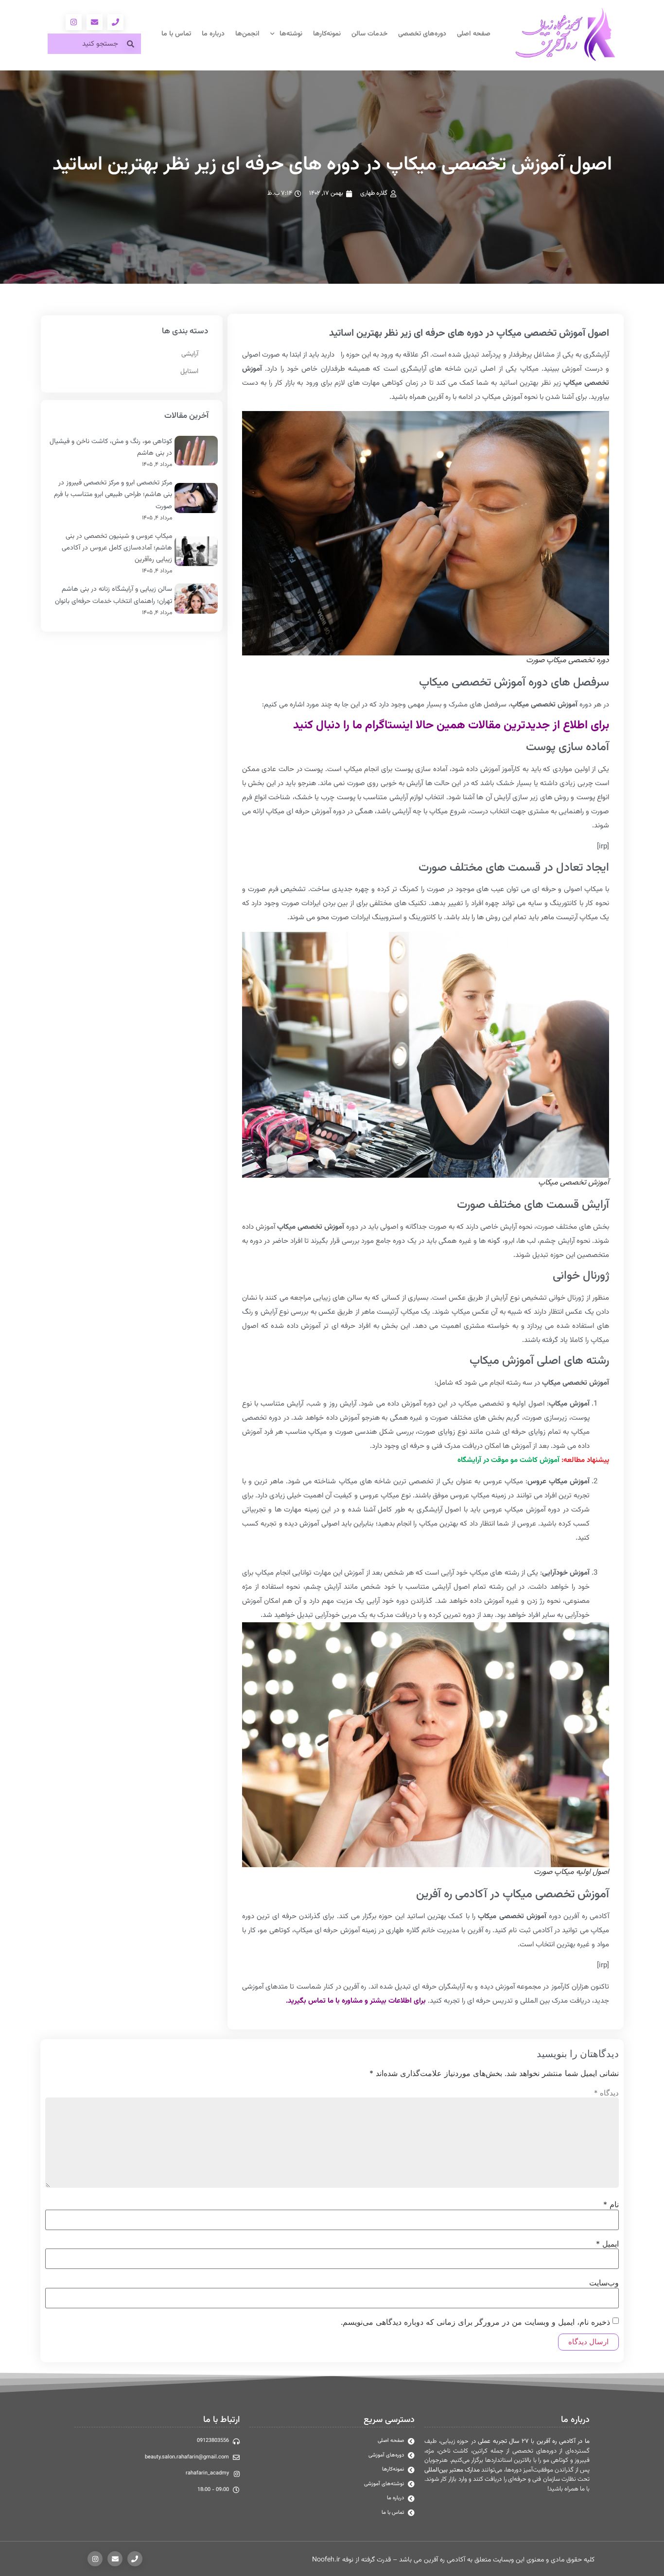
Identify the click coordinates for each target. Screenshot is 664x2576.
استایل (189, 372)
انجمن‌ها (247, 34)
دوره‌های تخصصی (422, 34)
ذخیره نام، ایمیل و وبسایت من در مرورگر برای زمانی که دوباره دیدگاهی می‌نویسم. (475, 2322)
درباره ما (213, 34)
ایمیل (607, 2244)
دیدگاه (606, 2093)
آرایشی (190, 354)
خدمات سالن (369, 34)
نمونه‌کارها (327, 34)
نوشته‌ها (291, 34)
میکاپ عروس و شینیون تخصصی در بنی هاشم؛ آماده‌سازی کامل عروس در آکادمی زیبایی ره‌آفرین (117, 548)
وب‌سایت (604, 2283)
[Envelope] (95, 22)
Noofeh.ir (326, 2560)
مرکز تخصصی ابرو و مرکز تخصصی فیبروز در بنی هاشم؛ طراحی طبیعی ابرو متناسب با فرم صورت (113, 495)
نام (611, 2204)
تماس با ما (176, 34)
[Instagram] (74, 22)
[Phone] (115, 22)
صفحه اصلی (474, 34)
